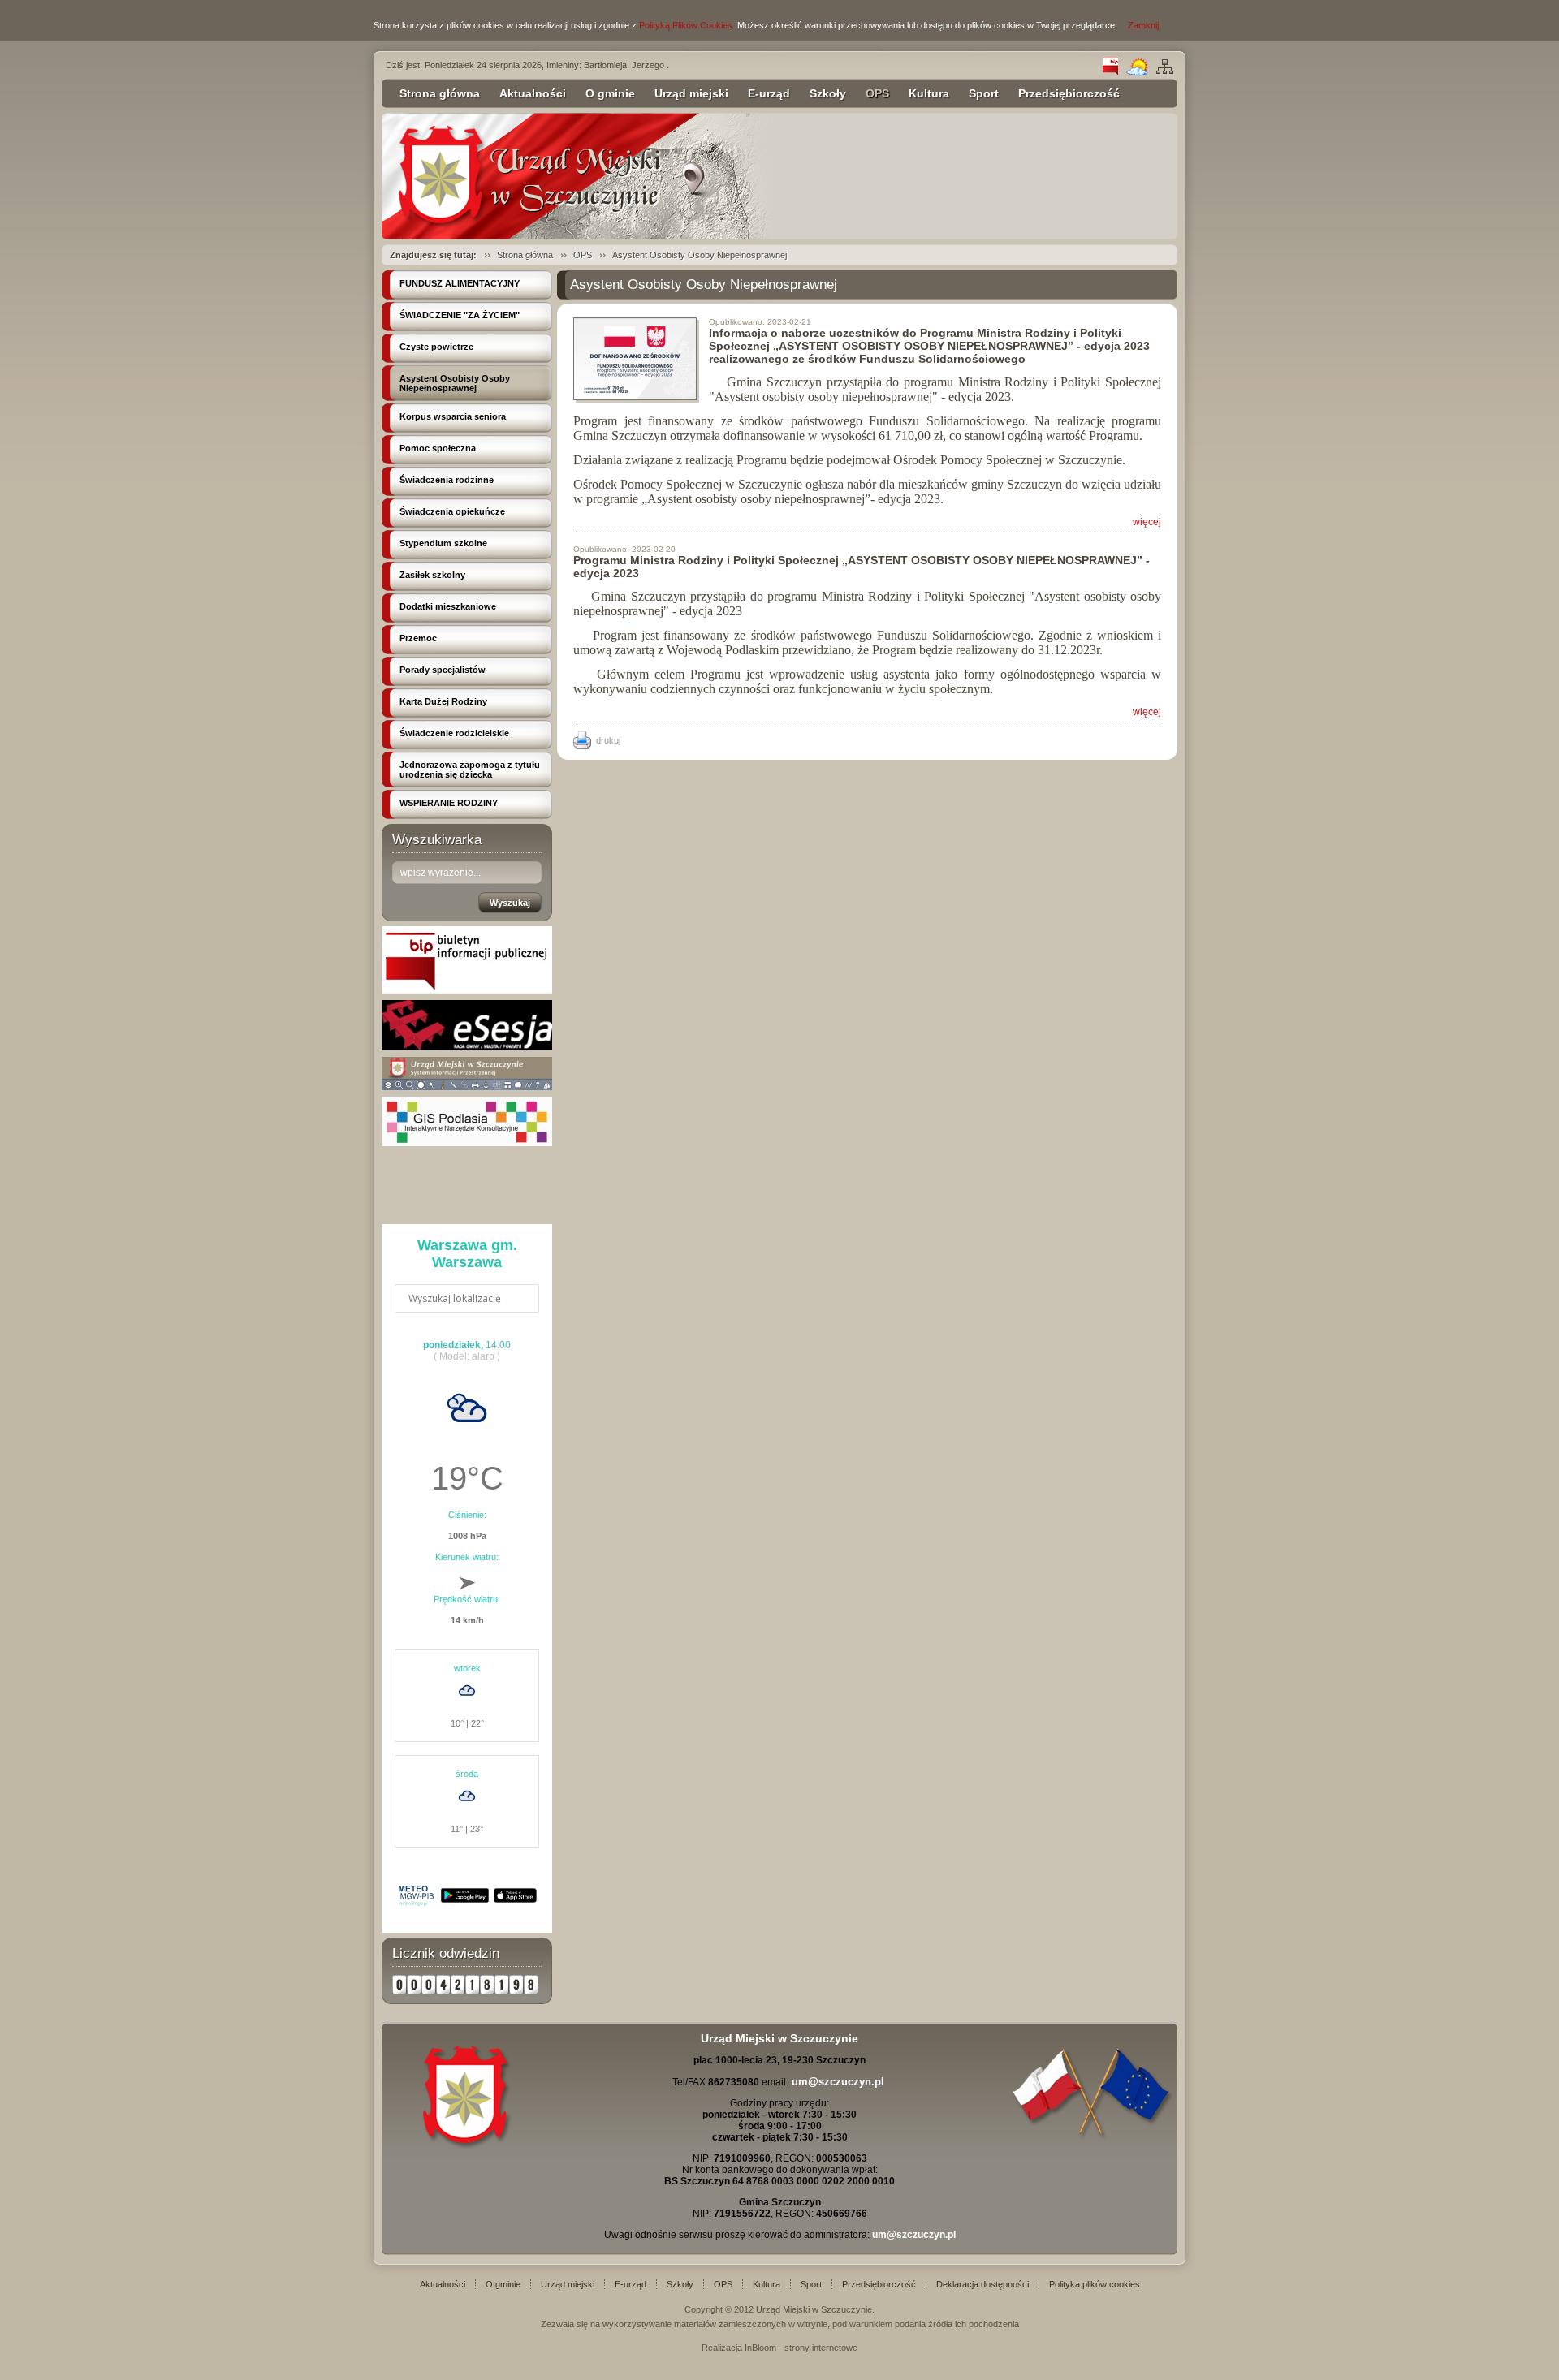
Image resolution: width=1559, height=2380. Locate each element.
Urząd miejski (691, 93)
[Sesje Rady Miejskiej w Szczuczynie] (467, 1047)
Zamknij (1143, 25)
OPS (877, 93)
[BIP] (1110, 72)
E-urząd (769, 93)
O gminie (610, 93)
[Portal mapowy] (467, 1087)
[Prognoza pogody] (1137, 72)
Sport (984, 93)
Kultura (929, 93)
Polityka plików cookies (1095, 2284)
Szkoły (828, 93)
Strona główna (440, 93)
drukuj (608, 740)
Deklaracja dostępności (982, 2284)
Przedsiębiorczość (1069, 93)
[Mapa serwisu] (1165, 72)
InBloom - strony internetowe (801, 2348)
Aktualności (533, 93)
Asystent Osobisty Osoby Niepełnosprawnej (700, 255)
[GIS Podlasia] (467, 1143)
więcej (1147, 522)
